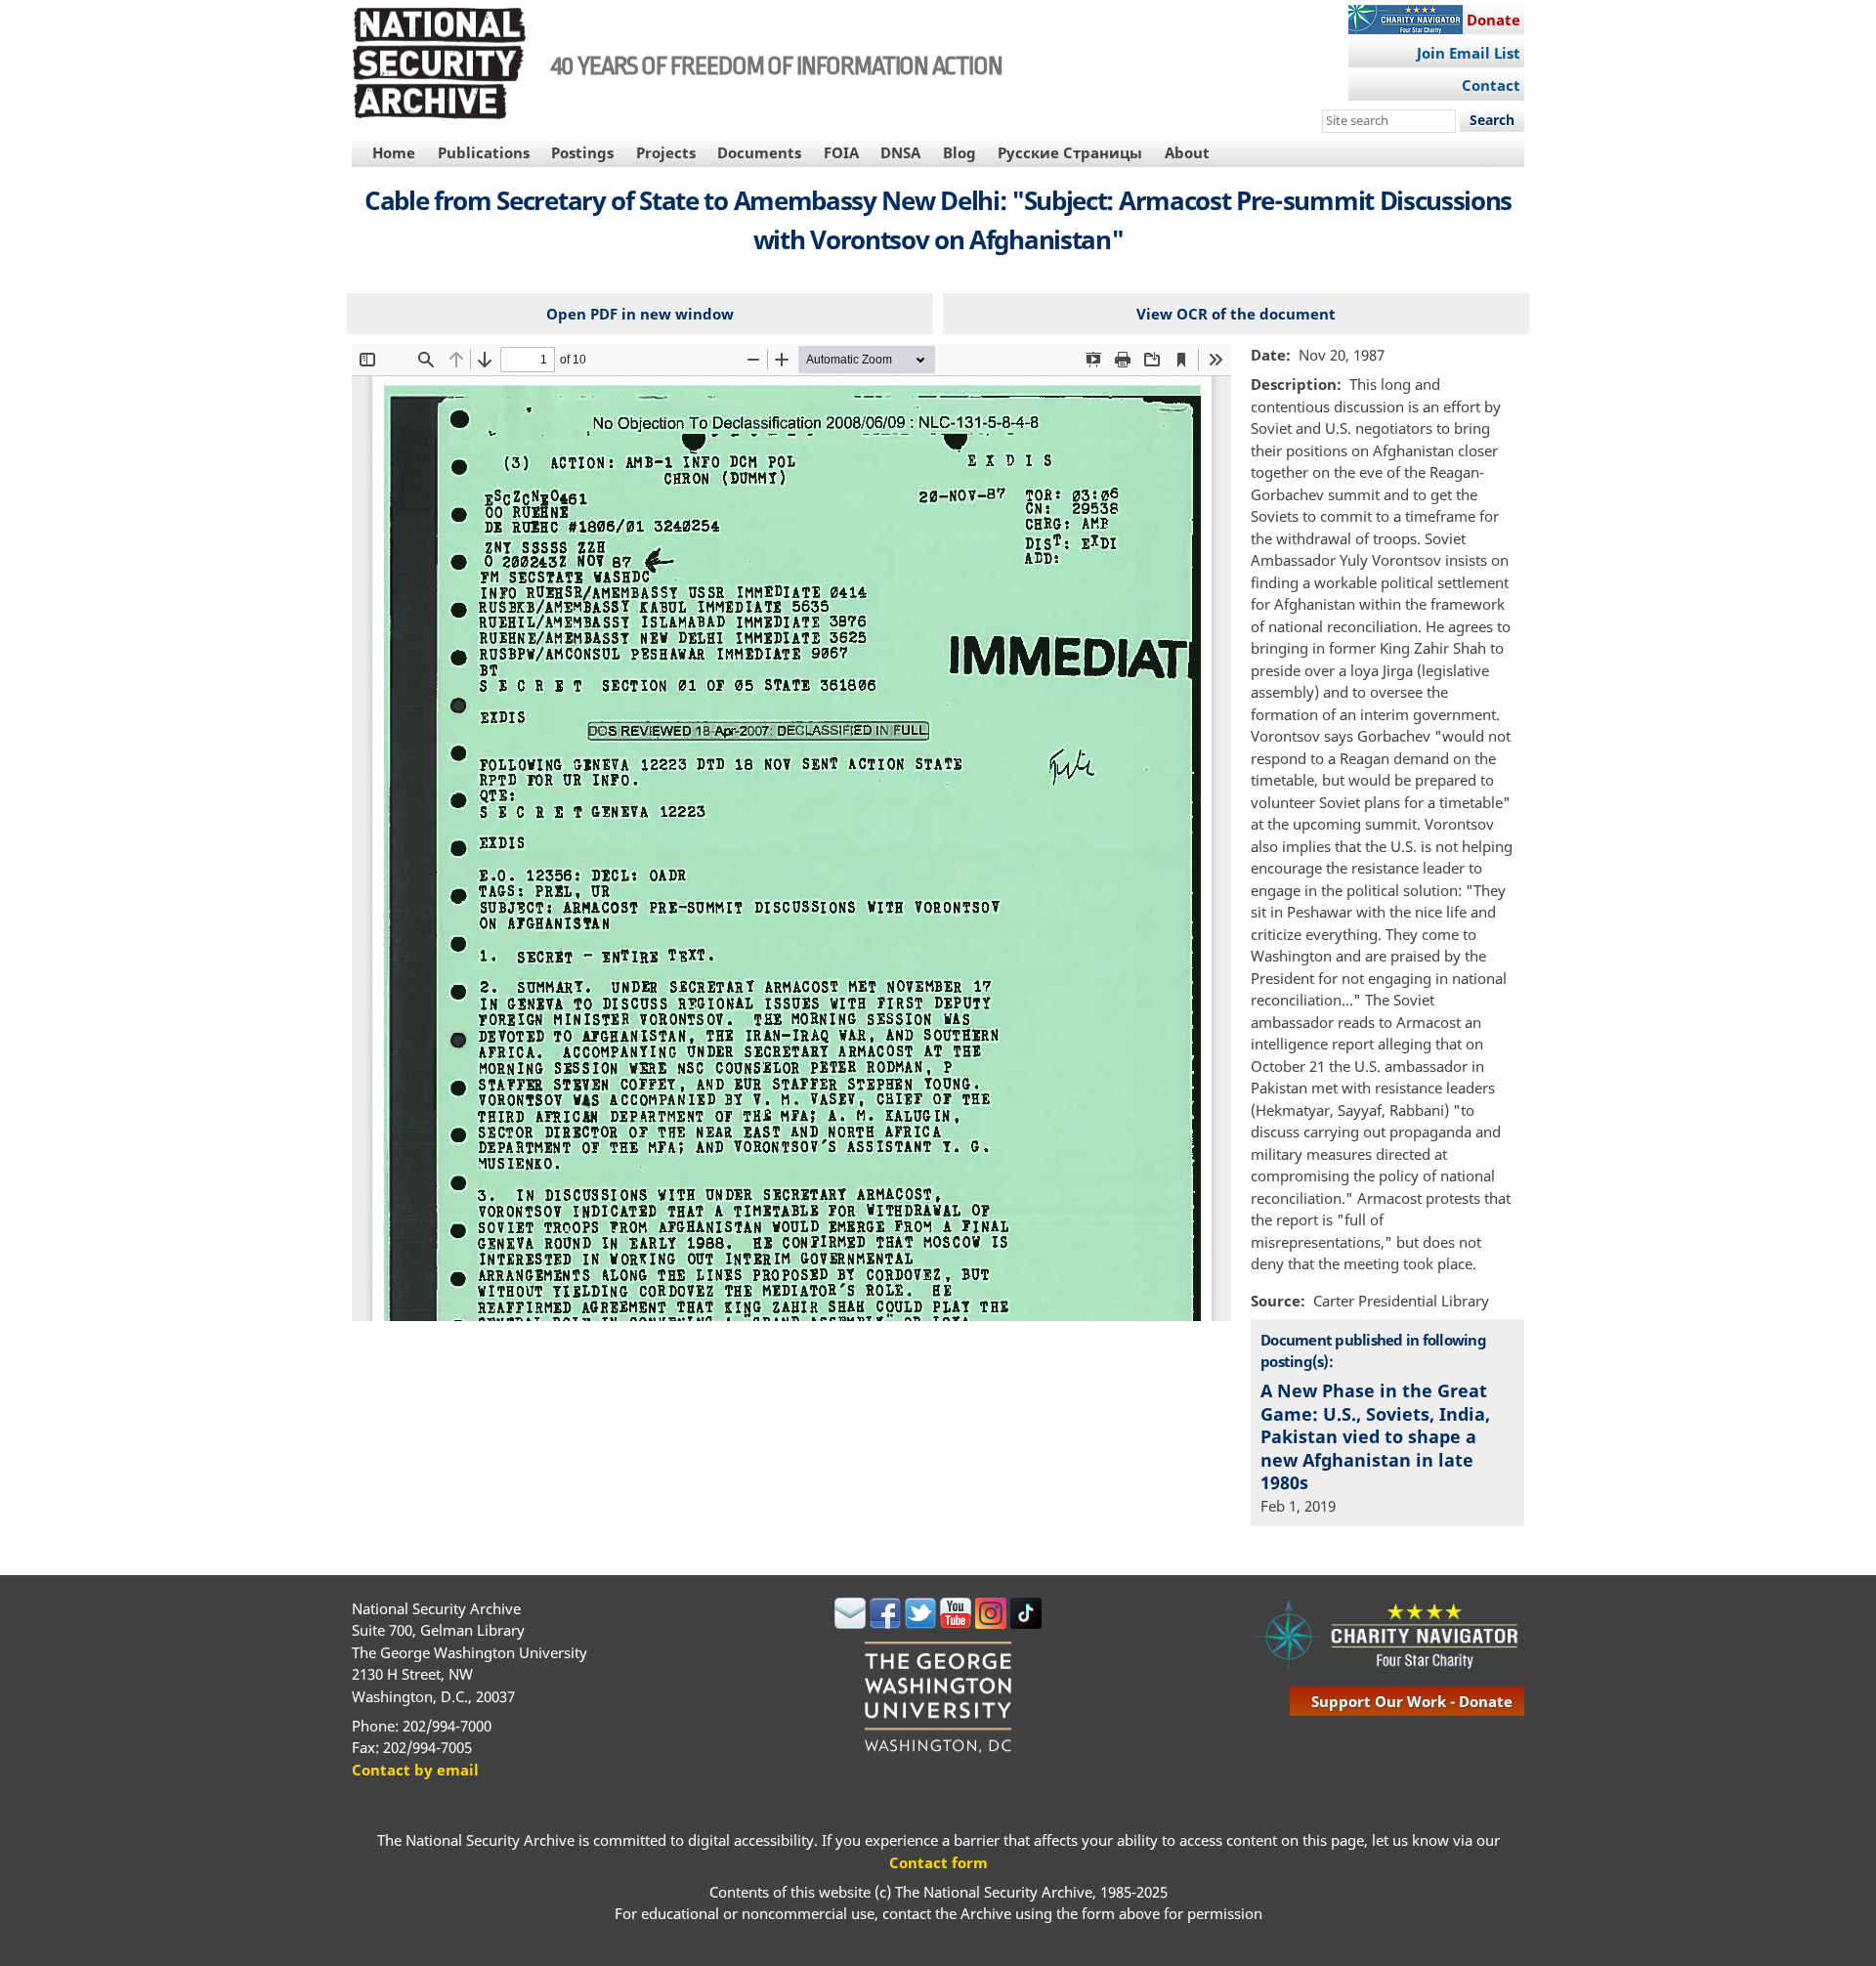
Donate (1493, 20)
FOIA (841, 152)
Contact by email (415, 1770)
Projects (666, 152)
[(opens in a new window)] (850, 1623)
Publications (484, 152)
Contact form (938, 1862)
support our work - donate (1412, 1701)
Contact (1491, 85)
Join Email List (1469, 53)
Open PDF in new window (640, 314)
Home (394, 152)
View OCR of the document (1236, 314)
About (1187, 152)
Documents (759, 152)
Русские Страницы (1070, 152)
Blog (959, 152)
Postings (582, 152)
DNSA (900, 152)
